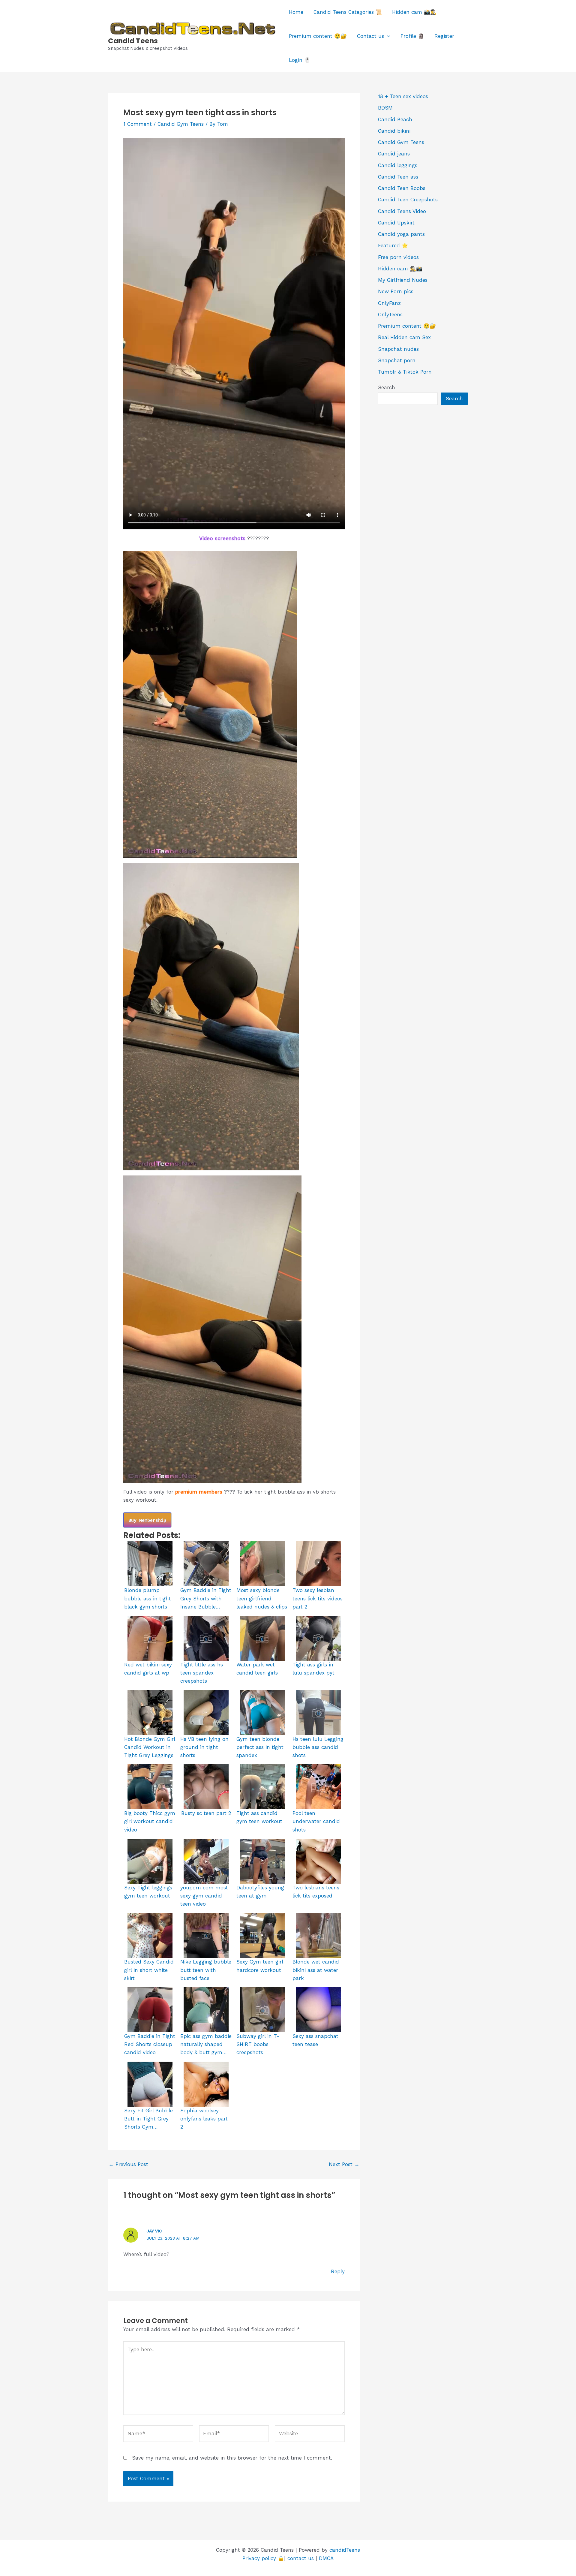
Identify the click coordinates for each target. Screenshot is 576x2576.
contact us (301, 2558)
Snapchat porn (397, 360)
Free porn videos (398, 257)
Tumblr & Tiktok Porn (405, 372)
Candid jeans (394, 154)
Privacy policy (259, 2558)
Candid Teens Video (402, 211)
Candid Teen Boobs (402, 188)
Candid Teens (133, 41)
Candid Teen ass (398, 177)
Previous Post (128, 2164)
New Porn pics (396, 291)
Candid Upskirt (396, 223)
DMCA (326, 2558)
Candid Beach (395, 119)
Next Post (344, 2164)
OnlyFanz (389, 303)
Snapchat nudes (398, 349)
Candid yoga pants (401, 234)
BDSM (385, 108)
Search (387, 387)
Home (296, 12)
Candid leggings (398, 165)
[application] (387, 36)
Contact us (370, 36)
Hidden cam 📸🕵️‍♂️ (414, 12)
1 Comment (138, 124)
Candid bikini (394, 131)
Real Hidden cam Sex (404, 337)
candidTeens (345, 2550)
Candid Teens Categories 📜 (348, 12)
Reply (338, 2271)
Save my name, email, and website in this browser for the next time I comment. (232, 2458)
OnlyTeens (390, 314)
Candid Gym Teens (181, 124)
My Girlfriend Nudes (403, 280)
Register (444, 36)
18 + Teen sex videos (403, 96)
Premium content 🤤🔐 (318, 36)
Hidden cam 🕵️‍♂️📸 (400, 269)
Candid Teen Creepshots (408, 200)
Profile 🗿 (412, 36)
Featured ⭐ (393, 245)
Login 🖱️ (300, 60)
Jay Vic (154, 2231)
